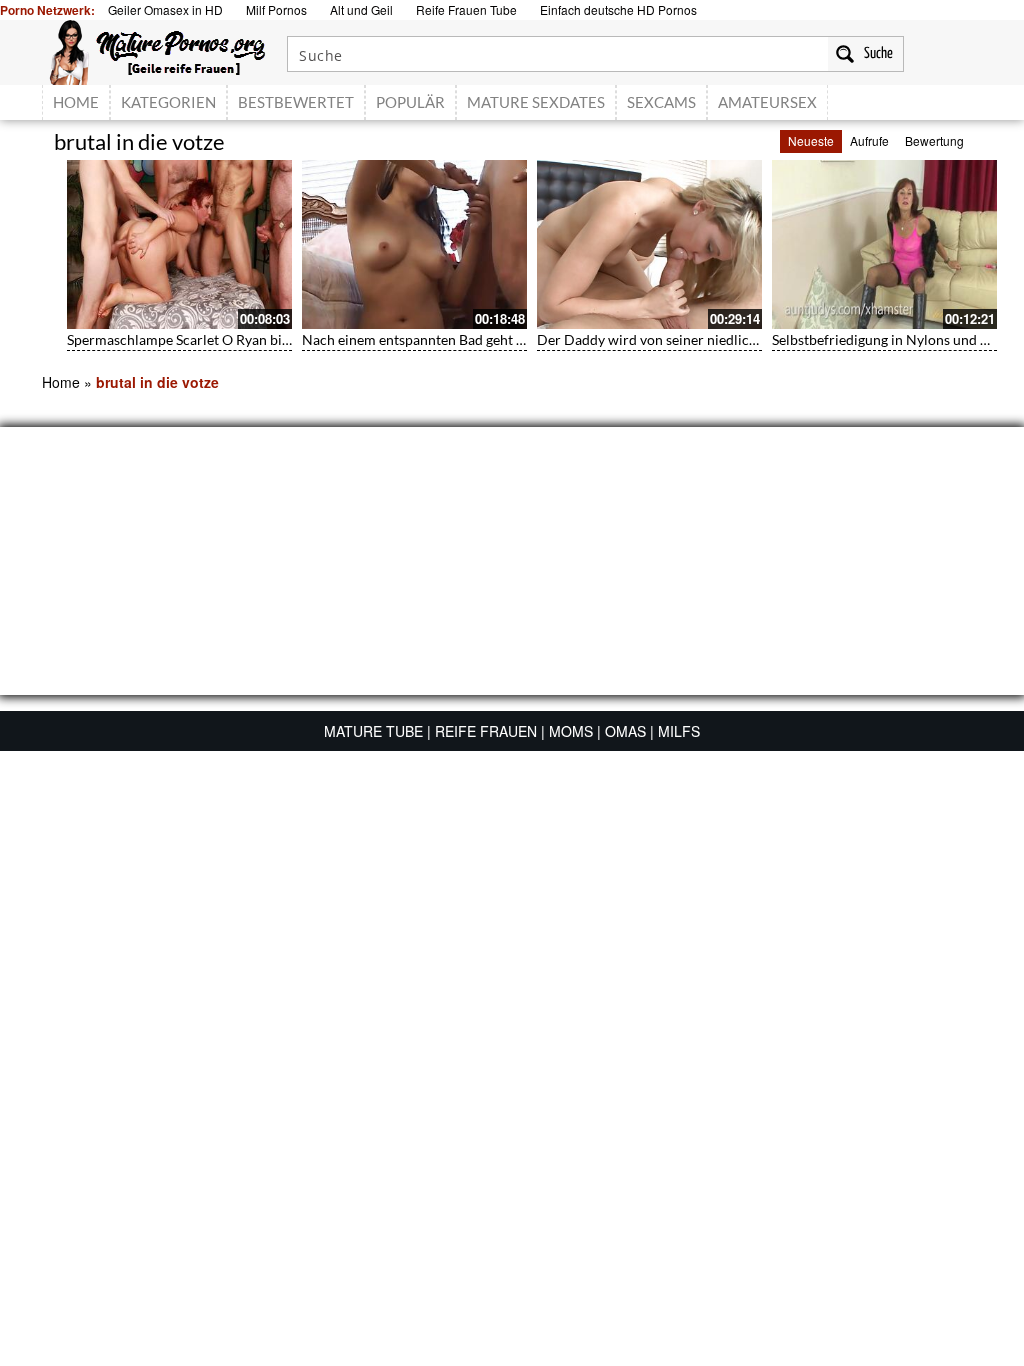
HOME (76, 102)
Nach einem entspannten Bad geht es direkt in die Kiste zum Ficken (508, 339)
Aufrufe (869, 140)
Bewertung (934, 140)
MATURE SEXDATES (536, 102)
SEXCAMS (661, 102)
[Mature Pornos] (157, 50)
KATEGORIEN (168, 102)
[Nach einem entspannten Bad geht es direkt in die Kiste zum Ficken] (414, 244)
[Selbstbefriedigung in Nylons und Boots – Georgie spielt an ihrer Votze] (884, 244)
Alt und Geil (361, 9)
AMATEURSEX (767, 102)
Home (61, 382)
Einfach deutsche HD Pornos (618, 9)
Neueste (811, 140)
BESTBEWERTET (296, 102)
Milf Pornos (276, 9)
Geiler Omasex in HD (165, 9)
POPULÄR (410, 102)
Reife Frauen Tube (466, 9)
